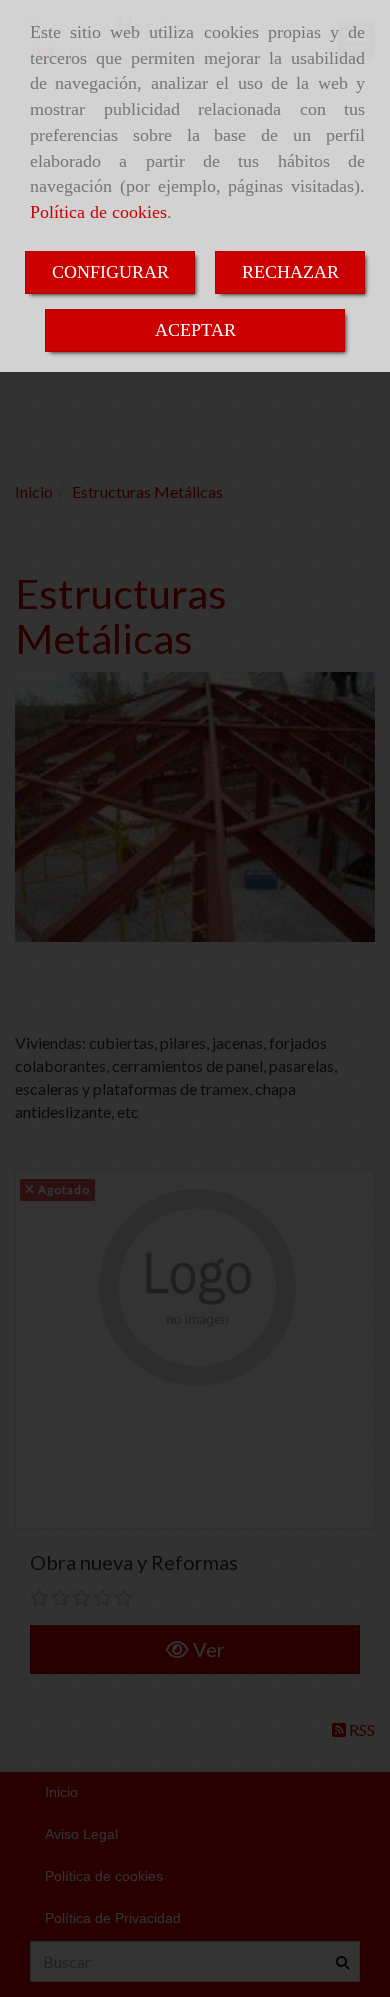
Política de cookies (98, 212)
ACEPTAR (195, 330)
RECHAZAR (290, 272)
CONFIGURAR (110, 272)
